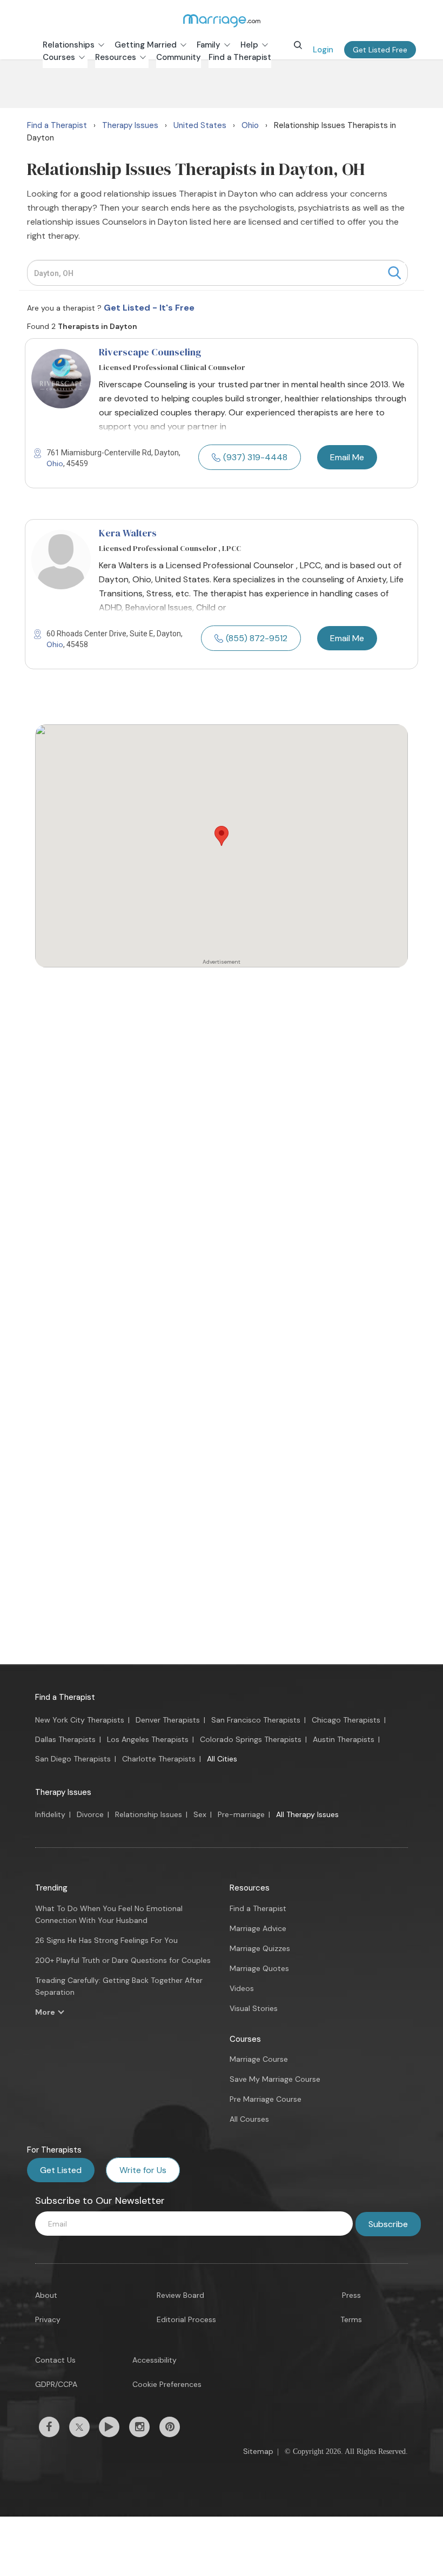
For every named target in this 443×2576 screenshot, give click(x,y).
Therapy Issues (63, 1792)
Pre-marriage (241, 1814)
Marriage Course (259, 2059)
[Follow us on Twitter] (79, 2427)
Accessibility (155, 2360)
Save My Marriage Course (275, 2079)
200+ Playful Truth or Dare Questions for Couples (123, 1960)
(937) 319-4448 (255, 457)
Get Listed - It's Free (149, 308)
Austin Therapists (344, 1739)
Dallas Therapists (65, 1739)
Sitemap (258, 2451)
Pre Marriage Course (266, 2099)
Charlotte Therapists (159, 1759)
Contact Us (55, 2360)
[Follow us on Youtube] (109, 2427)
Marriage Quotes (259, 1968)
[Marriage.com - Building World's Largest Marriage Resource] (222, 21)
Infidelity (50, 1814)
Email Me (347, 457)
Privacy (48, 2319)
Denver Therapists (168, 1720)
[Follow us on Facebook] (49, 2427)
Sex (200, 1814)
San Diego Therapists (73, 1759)
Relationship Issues (149, 1814)
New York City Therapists (80, 1720)
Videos (242, 1988)
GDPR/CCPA (56, 2384)
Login (323, 50)
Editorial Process (186, 2319)
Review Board (180, 2295)
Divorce (90, 1814)
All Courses (249, 2119)
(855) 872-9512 (257, 638)
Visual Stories (254, 2008)
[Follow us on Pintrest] (170, 2427)
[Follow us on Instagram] (139, 2427)
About (46, 2295)
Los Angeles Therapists (148, 1739)
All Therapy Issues (307, 1814)
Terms (351, 2319)
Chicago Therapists (346, 1720)
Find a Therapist (65, 1697)
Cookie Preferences (167, 2384)
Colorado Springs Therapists (251, 1739)
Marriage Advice (258, 1928)
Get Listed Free (380, 50)
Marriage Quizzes (260, 1948)
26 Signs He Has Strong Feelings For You (106, 1940)
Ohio (55, 463)
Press (351, 2295)
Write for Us (143, 2170)
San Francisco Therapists (256, 1720)
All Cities (222, 1759)
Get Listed (61, 2170)
